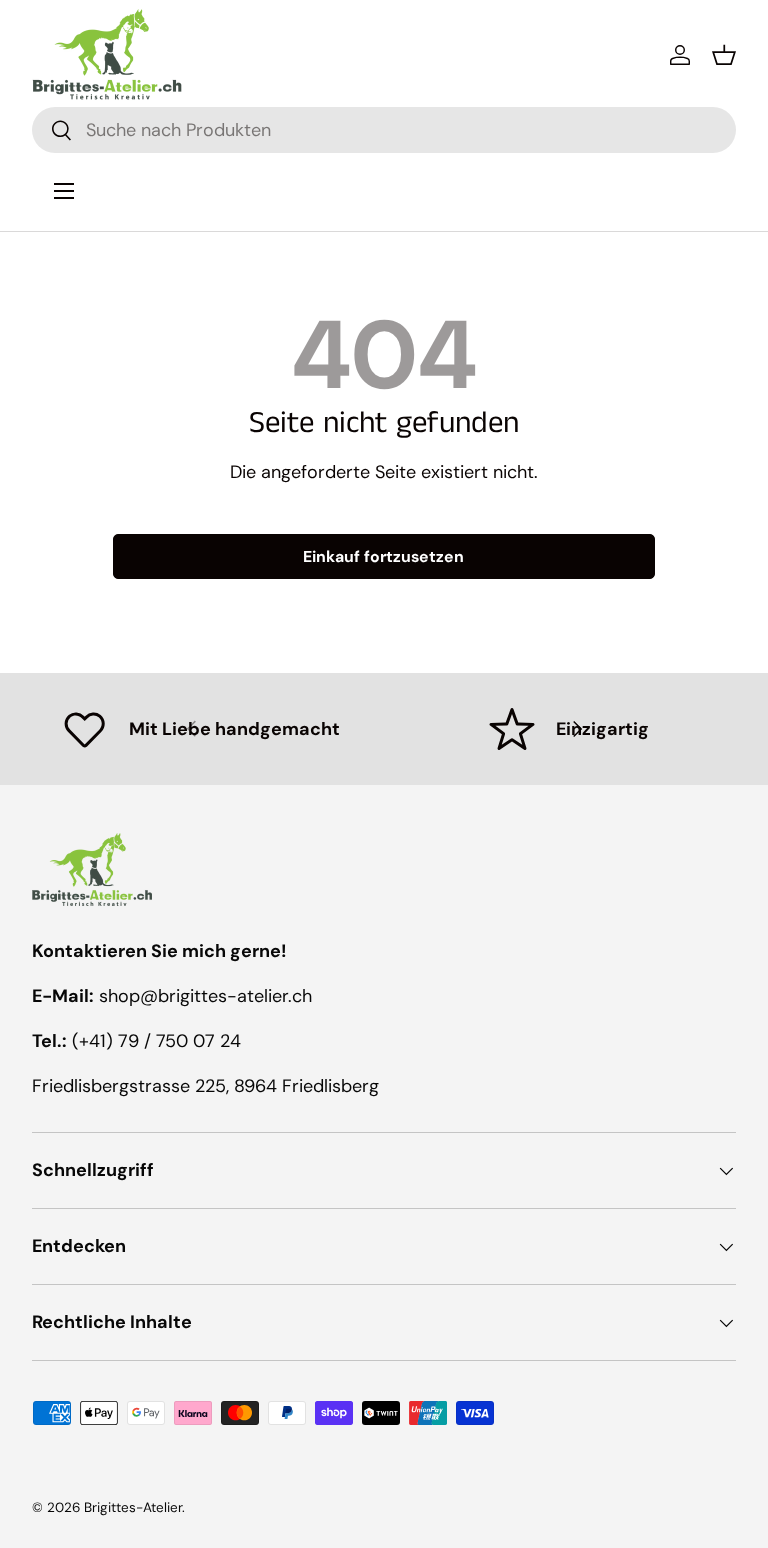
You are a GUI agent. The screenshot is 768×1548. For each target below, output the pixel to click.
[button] (724, 55)
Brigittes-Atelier (133, 1507)
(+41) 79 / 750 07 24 (156, 1041)
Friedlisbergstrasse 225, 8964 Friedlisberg (205, 1086)
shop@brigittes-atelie (190, 996)
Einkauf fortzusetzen (383, 556)
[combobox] (384, 130)
